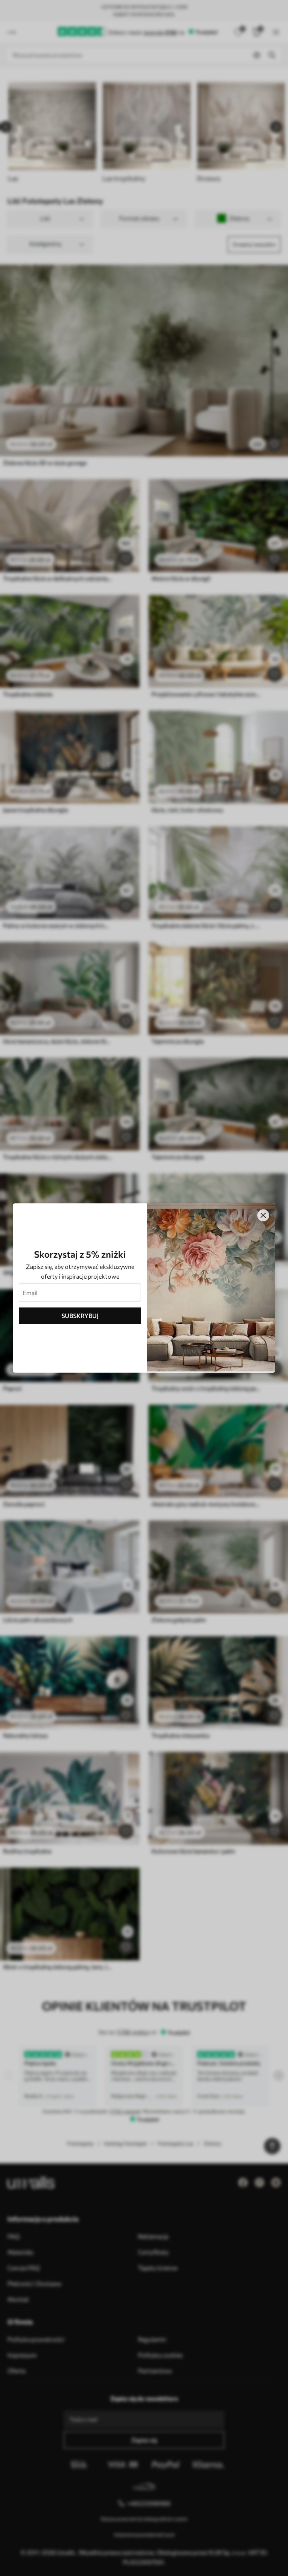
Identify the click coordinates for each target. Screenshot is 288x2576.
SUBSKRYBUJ (80, 1316)
